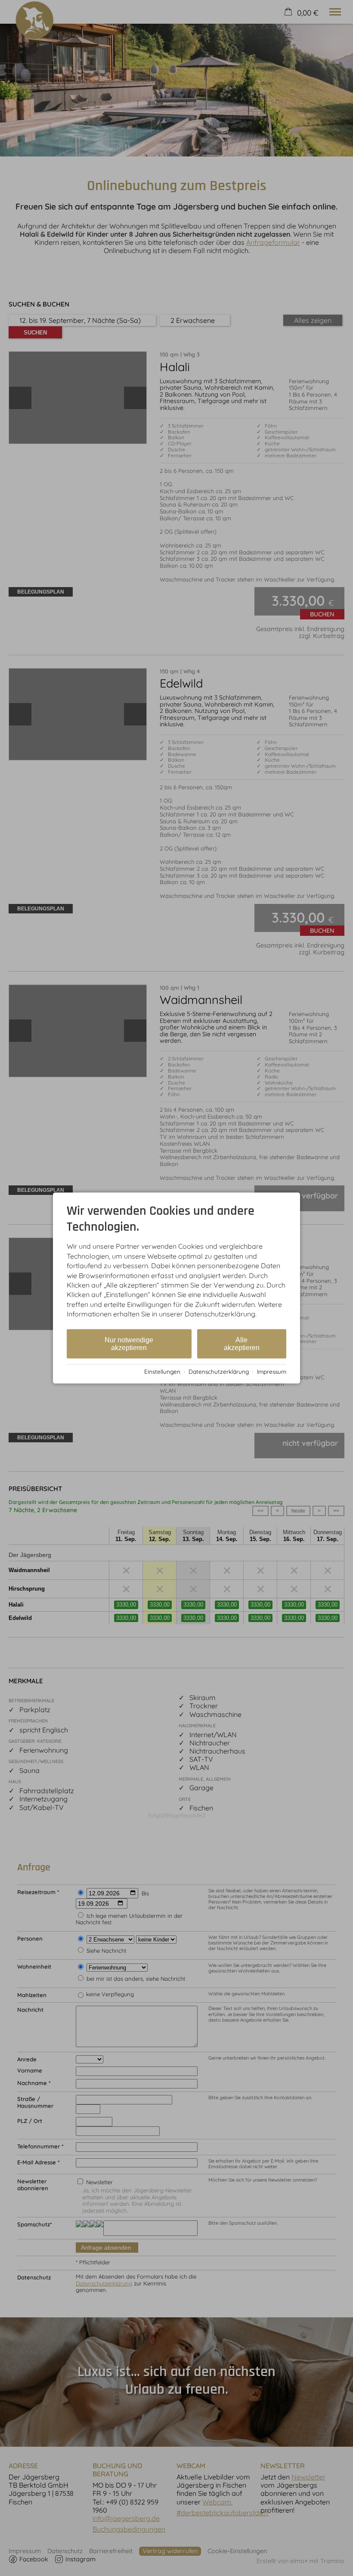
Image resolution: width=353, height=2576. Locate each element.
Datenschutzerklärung (219, 1371)
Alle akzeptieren (242, 1343)
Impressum (272, 1371)
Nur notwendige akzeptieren (129, 1343)
